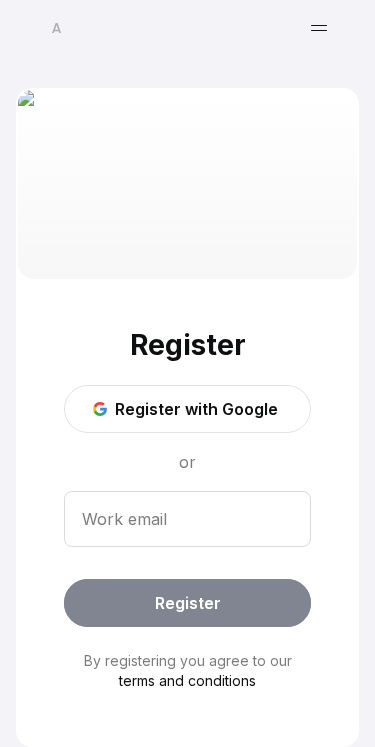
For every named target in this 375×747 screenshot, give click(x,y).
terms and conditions (187, 680)
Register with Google (196, 409)
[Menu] (319, 28)
